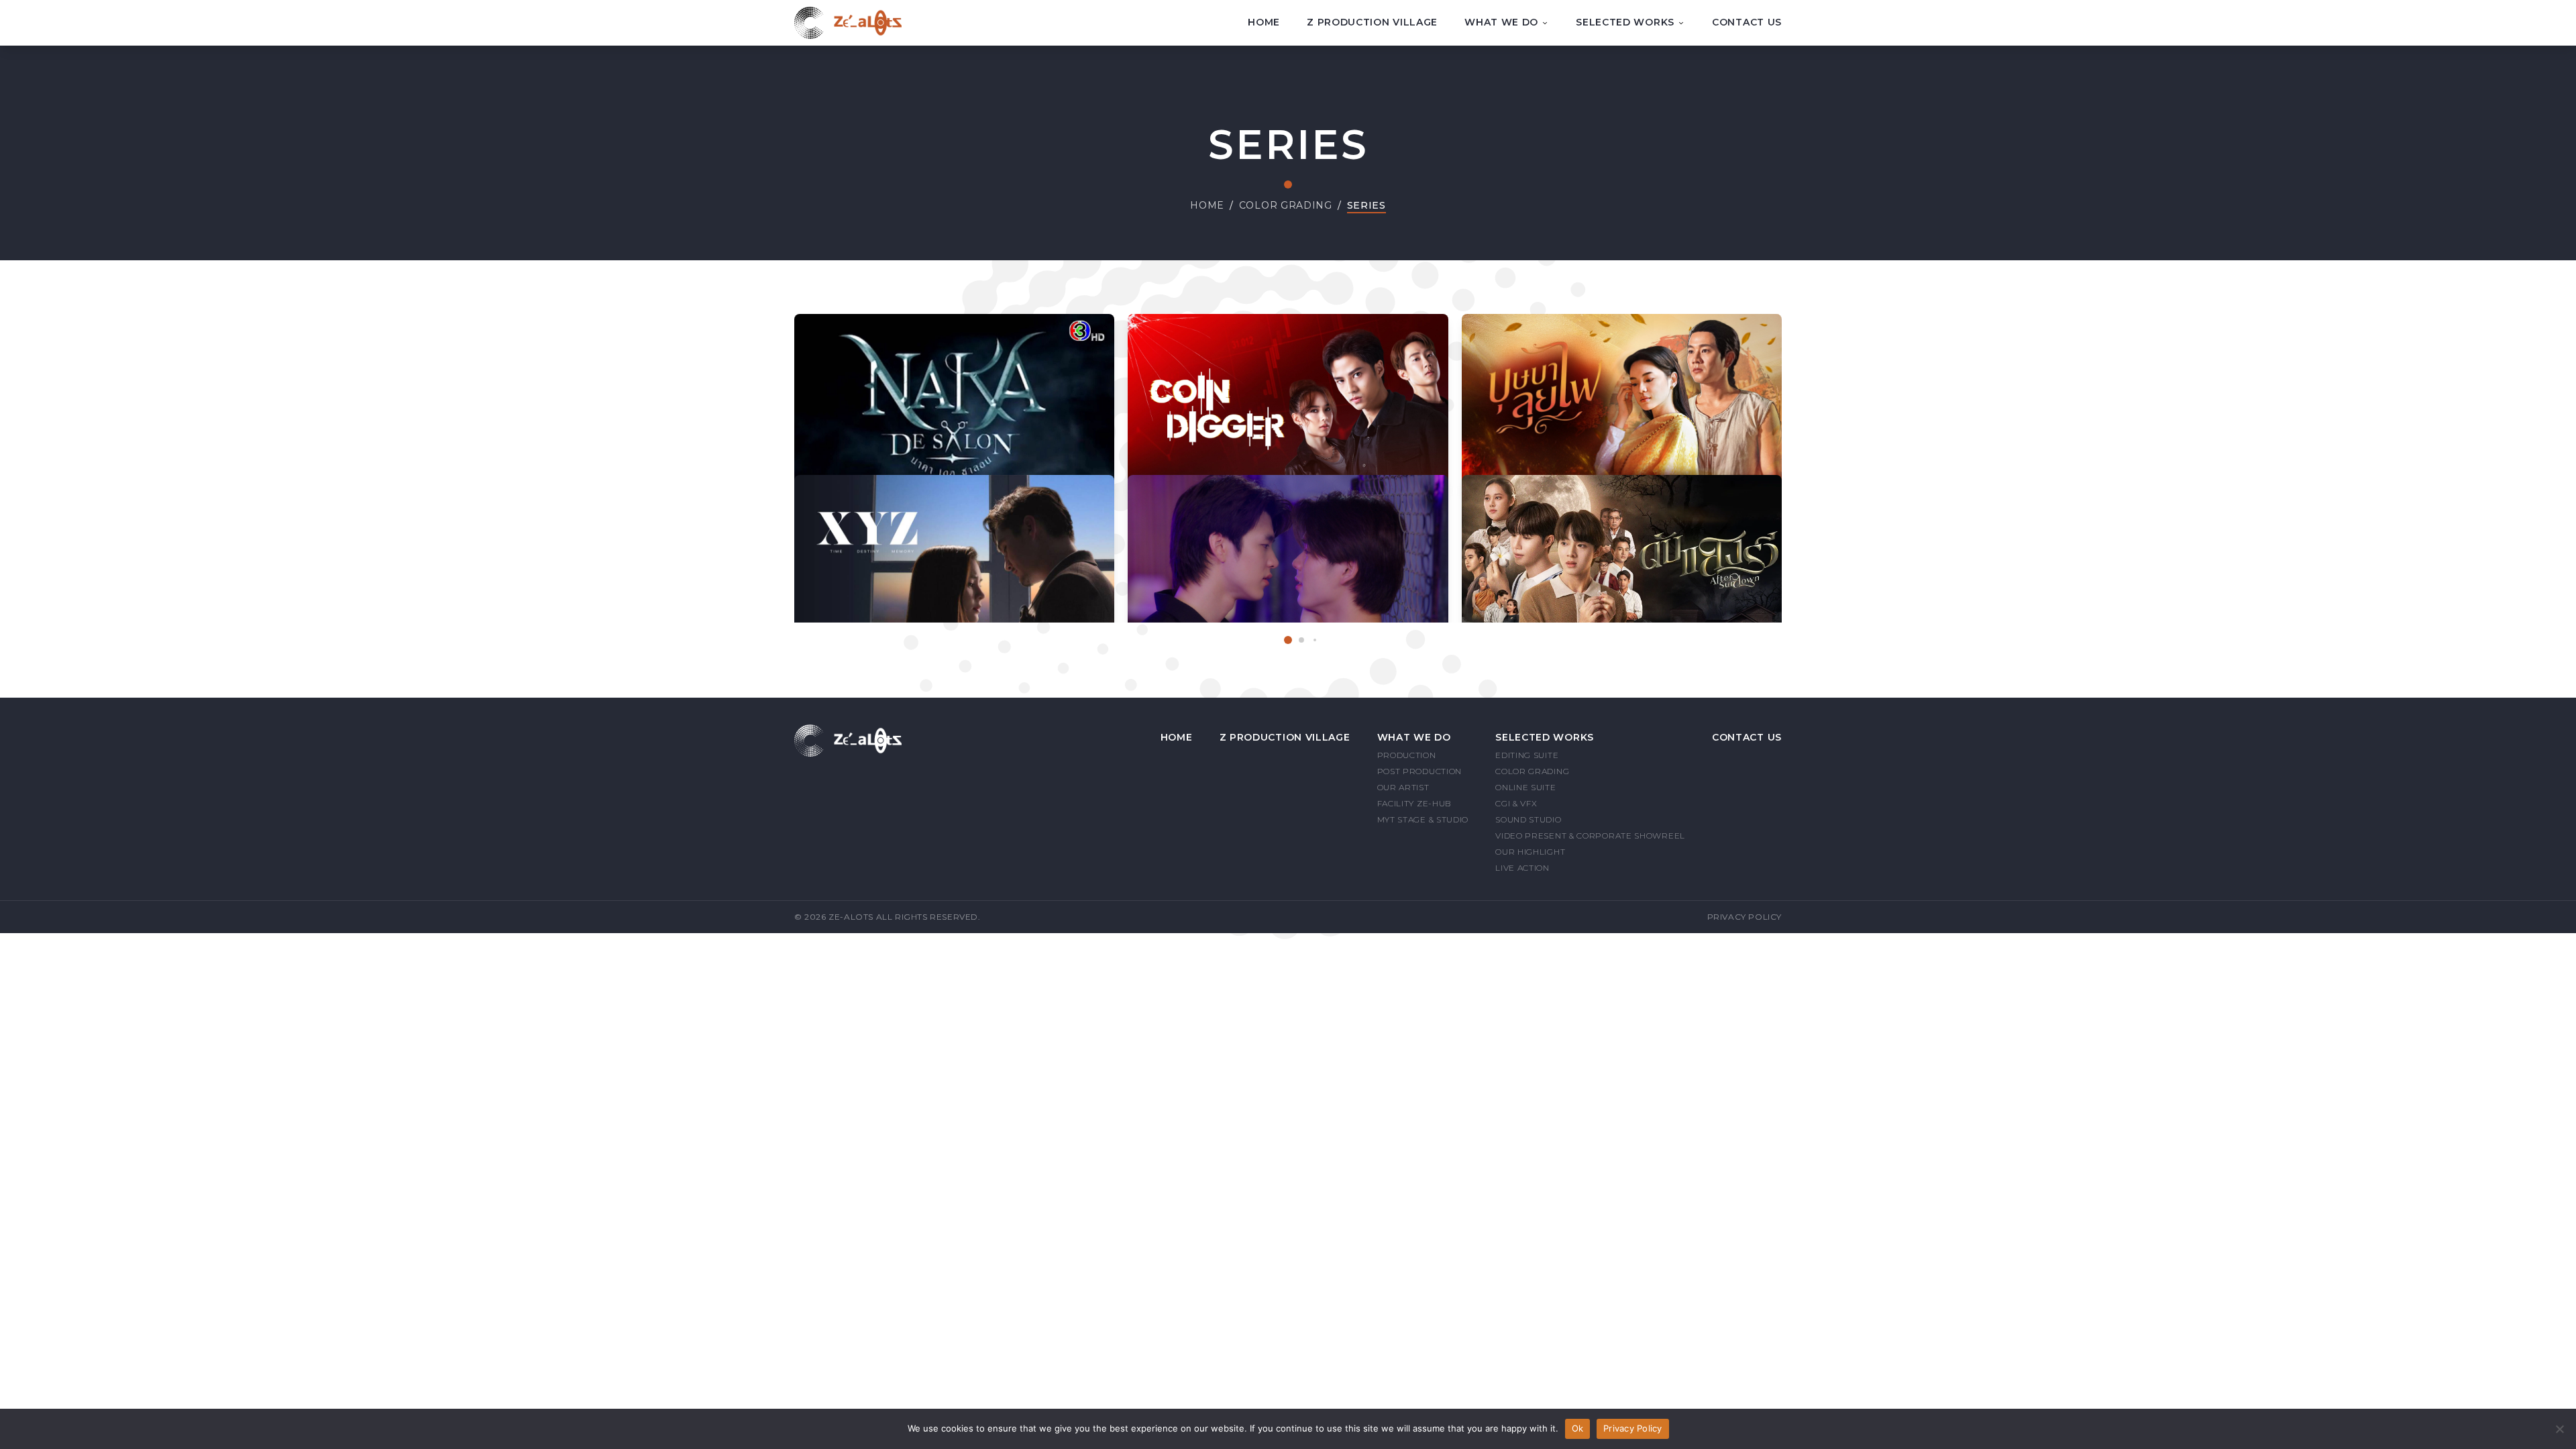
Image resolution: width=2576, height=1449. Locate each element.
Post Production (1420, 771)
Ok (1578, 1428)
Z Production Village (1372, 22)
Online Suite (1525, 787)
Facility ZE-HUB (1415, 803)
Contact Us (1747, 22)
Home (1264, 22)
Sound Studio (1528, 819)
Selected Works (1625, 22)
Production (1407, 755)
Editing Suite (1527, 755)
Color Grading (1286, 205)
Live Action (1522, 868)
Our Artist (1403, 787)
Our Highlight (1530, 852)
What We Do (1501, 22)
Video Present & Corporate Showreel (1590, 836)
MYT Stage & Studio (1423, 819)
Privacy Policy (1745, 917)
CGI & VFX (1516, 803)
